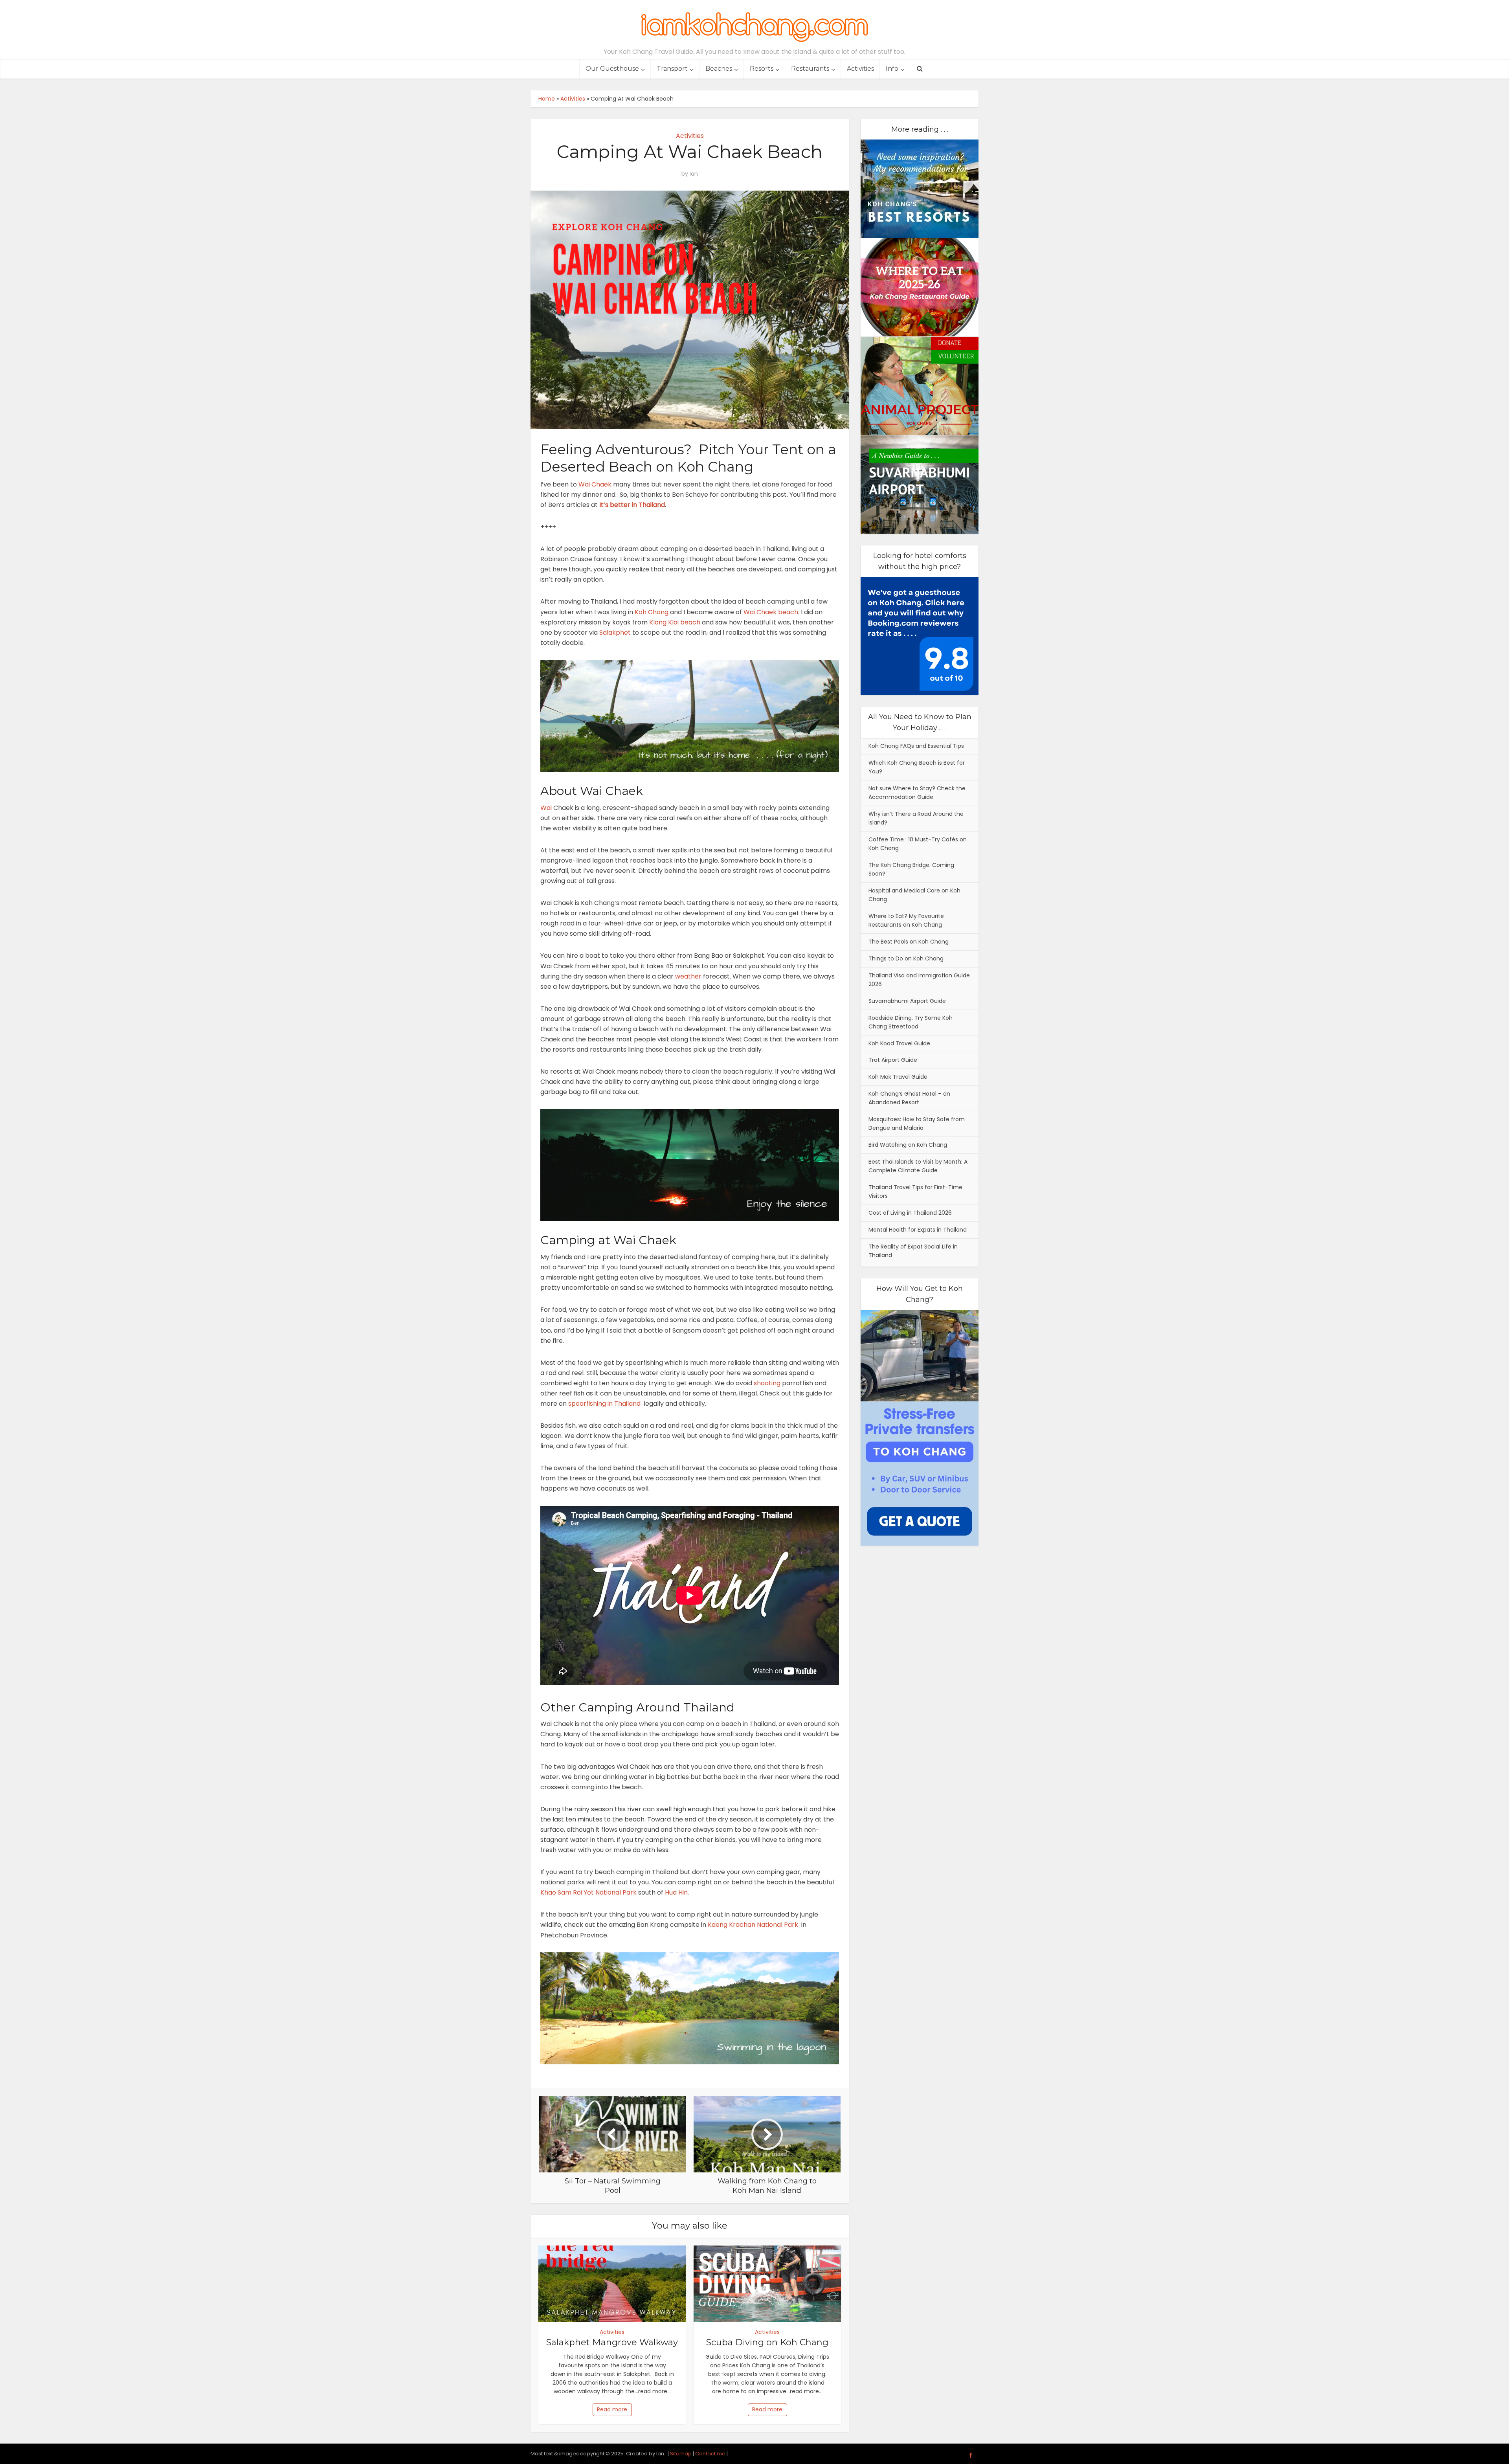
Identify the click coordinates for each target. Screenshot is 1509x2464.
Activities (860, 69)
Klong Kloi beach (675, 622)
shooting (767, 1383)
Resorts (762, 69)
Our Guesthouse (612, 69)
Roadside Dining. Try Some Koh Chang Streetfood (911, 1022)
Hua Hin (676, 1892)
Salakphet (615, 633)
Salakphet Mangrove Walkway (612, 2342)
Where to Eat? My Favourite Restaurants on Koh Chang (906, 920)
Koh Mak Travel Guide (898, 1077)
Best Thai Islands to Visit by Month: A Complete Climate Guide (918, 1166)
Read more (612, 2409)
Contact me (710, 2454)
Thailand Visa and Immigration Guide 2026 (919, 980)
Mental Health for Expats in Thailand (918, 1230)
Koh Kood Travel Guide (899, 1043)
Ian (694, 174)
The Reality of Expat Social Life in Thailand (913, 1251)
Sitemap (681, 2454)
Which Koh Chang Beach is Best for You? (917, 767)
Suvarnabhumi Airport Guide (907, 1001)
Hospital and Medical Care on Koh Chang (914, 895)
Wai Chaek (595, 484)
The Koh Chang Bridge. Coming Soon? (911, 869)
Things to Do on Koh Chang (906, 958)
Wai (546, 808)
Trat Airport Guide (893, 1060)
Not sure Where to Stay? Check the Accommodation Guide (917, 793)
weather (688, 976)
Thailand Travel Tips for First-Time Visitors (915, 1192)
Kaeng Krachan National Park (753, 1925)
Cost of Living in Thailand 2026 (910, 1213)
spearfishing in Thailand (604, 1404)
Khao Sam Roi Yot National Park (588, 1892)
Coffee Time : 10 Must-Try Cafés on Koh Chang (918, 844)
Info (892, 69)
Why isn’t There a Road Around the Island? (916, 818)
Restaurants (810, 69)
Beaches (719, 69)
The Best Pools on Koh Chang (909, 942)
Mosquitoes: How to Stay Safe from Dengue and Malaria (917, 1124)
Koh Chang (652, 612)
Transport (672, 69)
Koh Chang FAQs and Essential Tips (916, 746)
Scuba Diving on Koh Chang (767, 2342)
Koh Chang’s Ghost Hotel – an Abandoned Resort (909, 1098)
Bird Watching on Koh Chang (908, 1145)
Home (547, 99)
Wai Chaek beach (771, 612)
